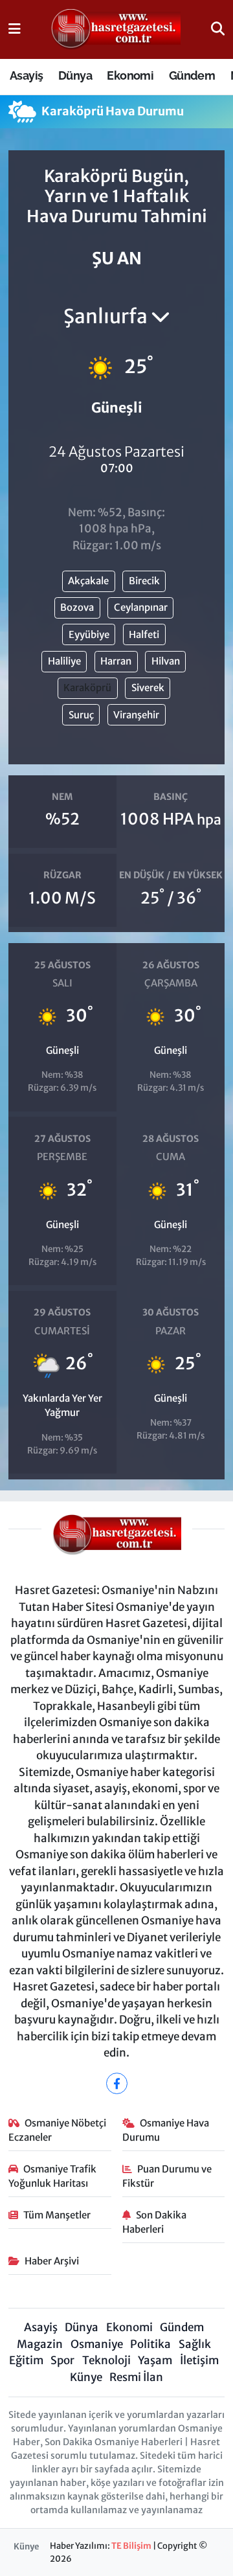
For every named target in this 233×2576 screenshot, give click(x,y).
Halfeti (144, 634)
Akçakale (88, 581)
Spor (62, 2360)
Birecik (144, 581)
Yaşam (155, 2360)
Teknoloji (106, 2360)
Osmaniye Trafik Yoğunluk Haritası (53, 2176)
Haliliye (64, 661)
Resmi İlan (136, 2377)
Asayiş (26, 75)
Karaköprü (87, 688)
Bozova (77, 607)
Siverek (148, 688)
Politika (150, 2344)
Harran (116, 661)
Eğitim (26, 2360)
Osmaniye (97, 2344)
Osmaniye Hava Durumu (166, 2130)
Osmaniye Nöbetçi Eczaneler (58, 2130)
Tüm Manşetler (57, 2215)
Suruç (81, 715)
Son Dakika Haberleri (155, 2222)
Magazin (40, 2344)
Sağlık (195, 2344)
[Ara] (218, 29)
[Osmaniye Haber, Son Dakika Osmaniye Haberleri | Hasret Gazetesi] (116, 30)
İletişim (199, 2360)
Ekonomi (130, 75)
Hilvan (166, 661)
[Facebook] (117, 2083)
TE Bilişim (131, 2546)
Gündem (192, 75)
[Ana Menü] (15, 29)
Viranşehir (136, 715)
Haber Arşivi (52, 2261)
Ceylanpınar (141, 607)
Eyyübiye (89, 634)
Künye (86, 2377)
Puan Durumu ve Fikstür (167, 2176)
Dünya (75, 75)
